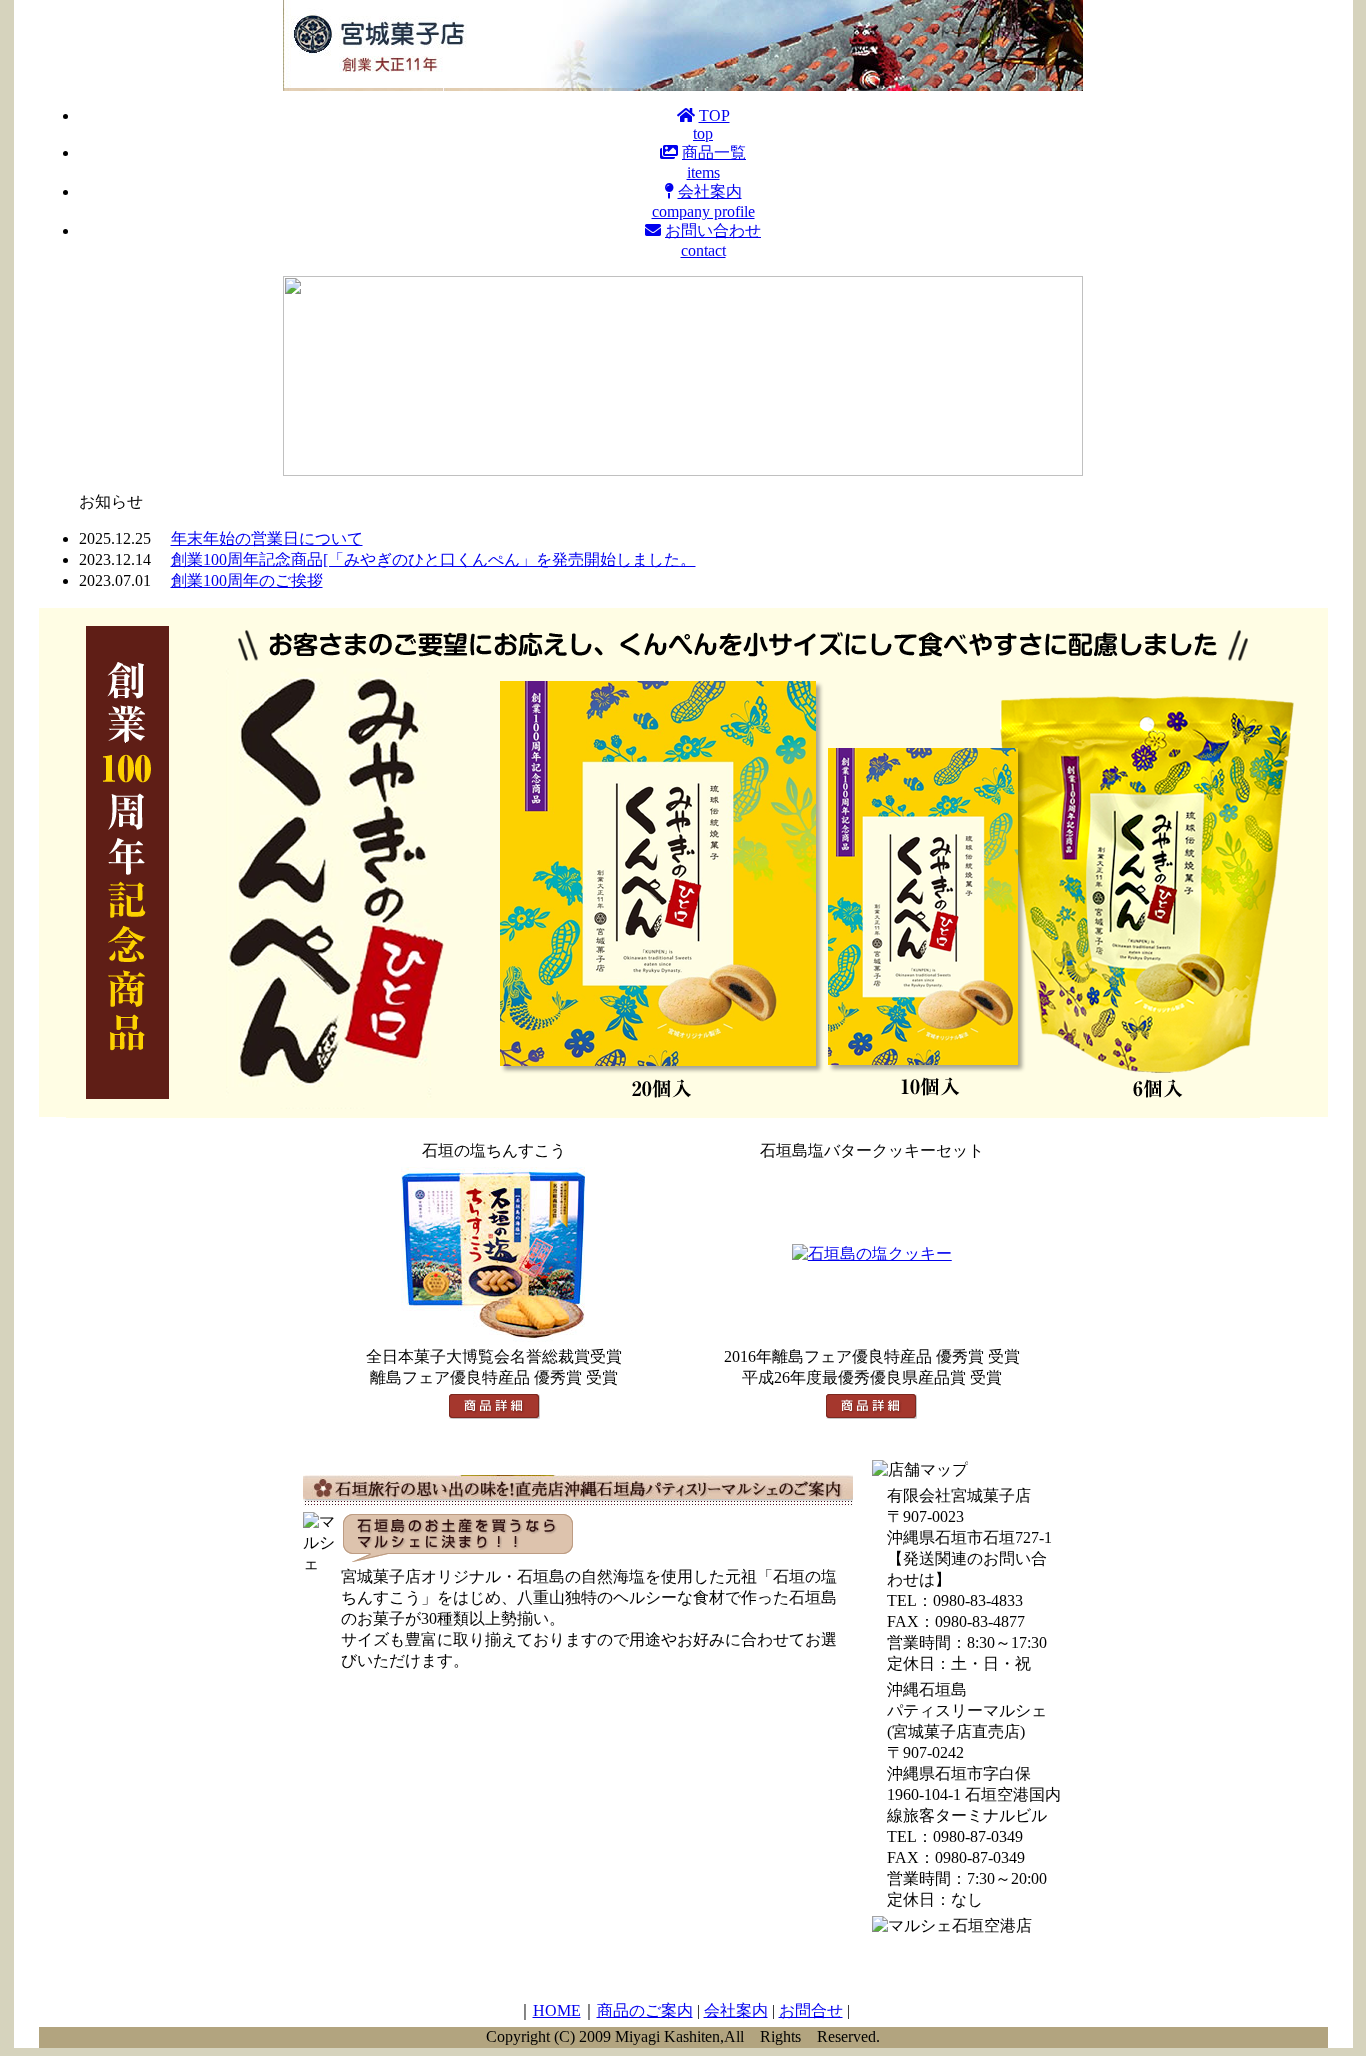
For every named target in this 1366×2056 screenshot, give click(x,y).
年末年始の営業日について (267, 538)
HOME (557, 2010)
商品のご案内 (645, 2010)
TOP (711, 124)
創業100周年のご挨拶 (247, 580)
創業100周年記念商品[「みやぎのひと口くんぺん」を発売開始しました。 (433, 559)
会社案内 (736, 2010)
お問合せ (811, 2010)
